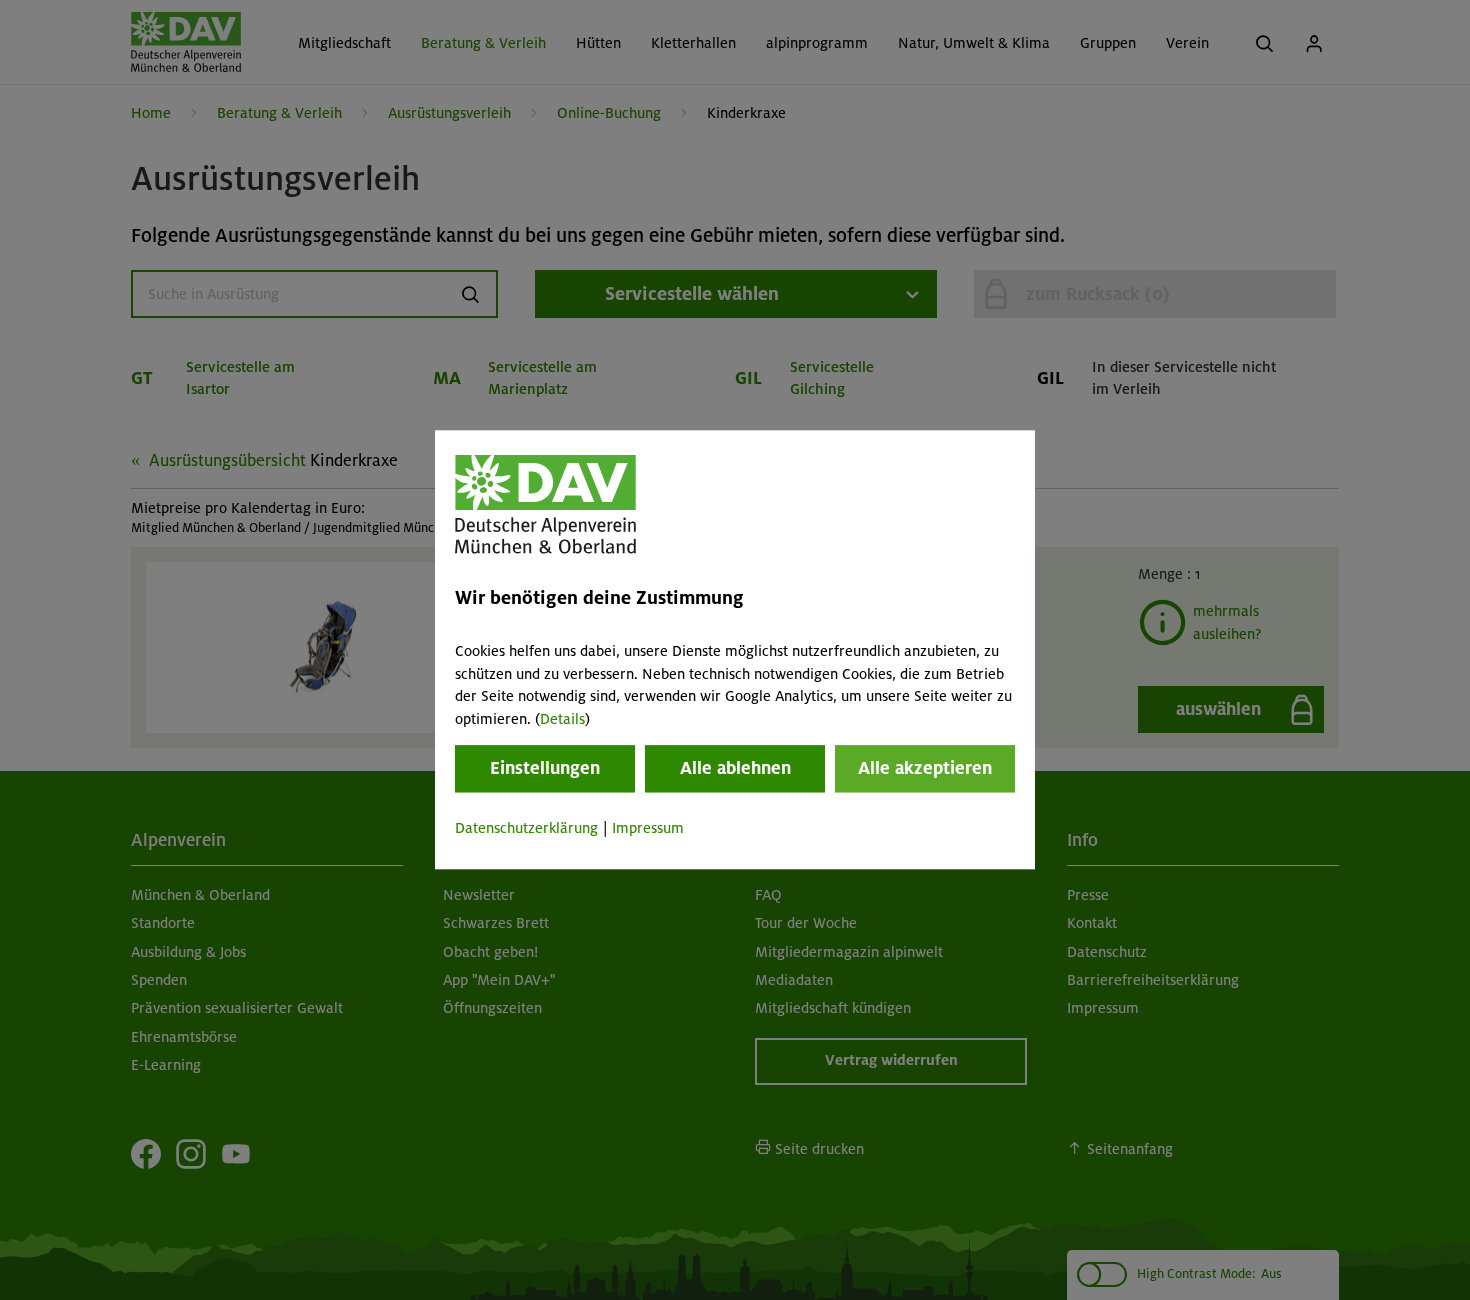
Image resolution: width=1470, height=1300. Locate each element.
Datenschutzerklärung (526, 828)
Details (562, 719)
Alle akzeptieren (925, 768)
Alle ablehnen (735, 768)
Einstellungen (545, 768)
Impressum (648, 828)
